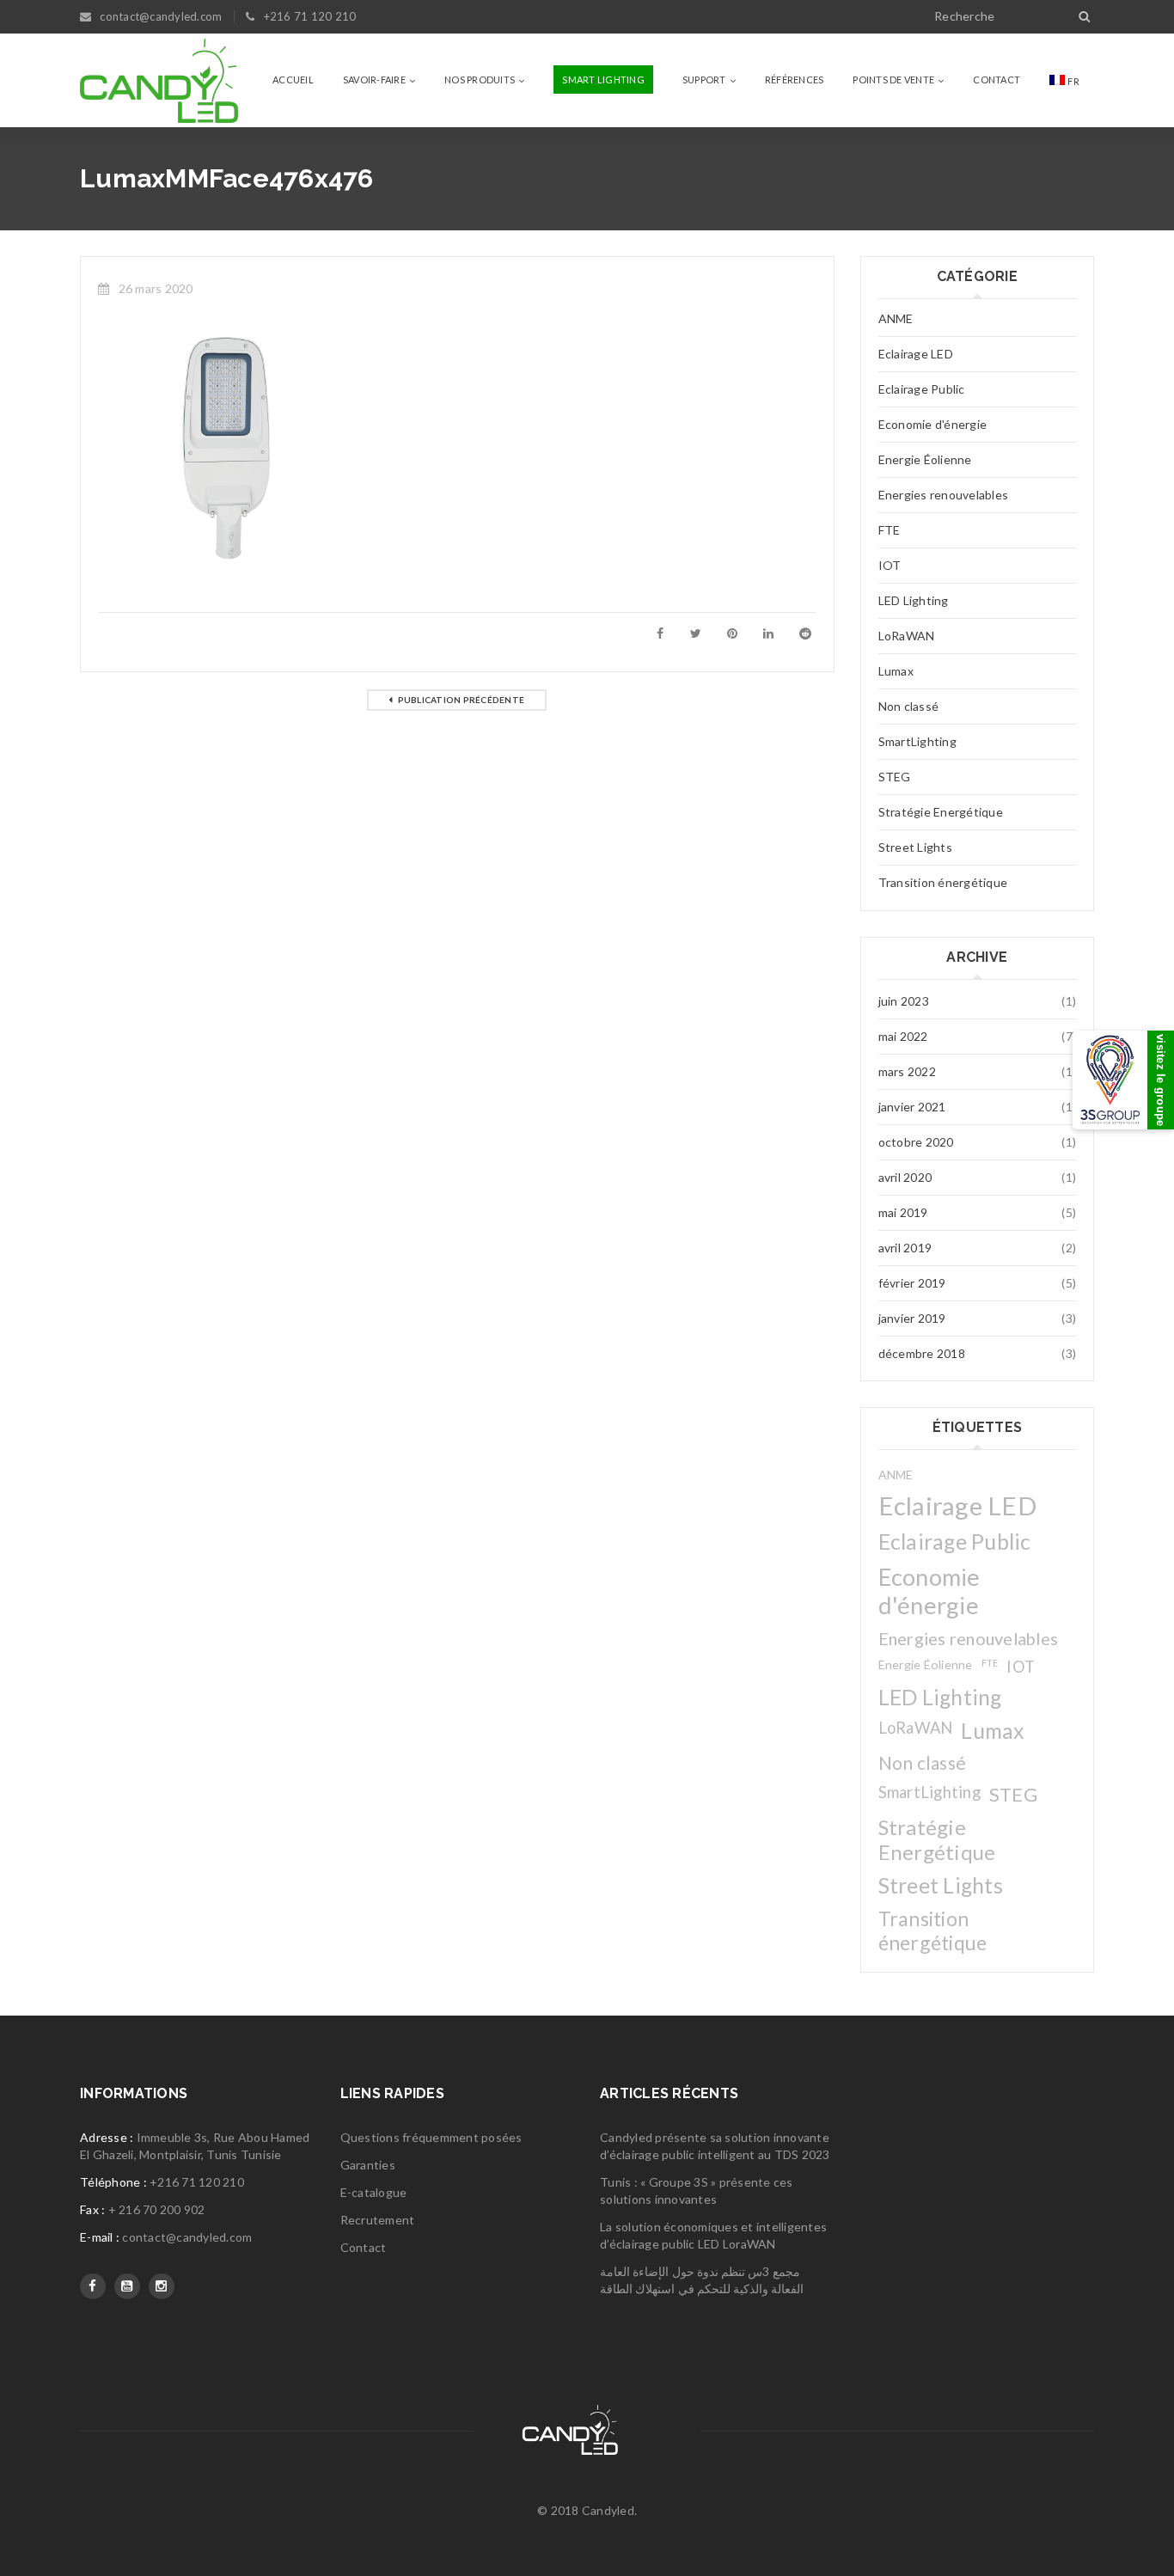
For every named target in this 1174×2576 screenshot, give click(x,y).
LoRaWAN (907, 636)
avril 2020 (905, 1177)
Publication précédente (462, 700)
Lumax (896, 671)
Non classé (909, 706)
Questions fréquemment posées (431, 2137)
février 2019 (912, 1283)
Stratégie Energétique (941, 812)
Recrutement (378, 2220)
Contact (364, 2247)
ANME (896, 318)
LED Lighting (914, 600)
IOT (890, 565)
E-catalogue (374, 2192)
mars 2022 (907, 1071)
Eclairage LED (916, 354)
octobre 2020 (916, 1142)
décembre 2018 (922, 1353)
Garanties (368, 2165)
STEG (895, 777)
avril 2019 (905, 1248)
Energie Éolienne (925, 459)
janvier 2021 (912, 1107)
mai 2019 (903, 1212)
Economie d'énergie (933, 424)
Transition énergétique (943, 882)
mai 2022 (903, 1036)
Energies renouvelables (944, 495)
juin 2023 (904, 1001)
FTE (890, 530)
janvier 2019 (912, 1318)
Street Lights (915, 847)
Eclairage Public (922, 389)
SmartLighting (917, 741)
